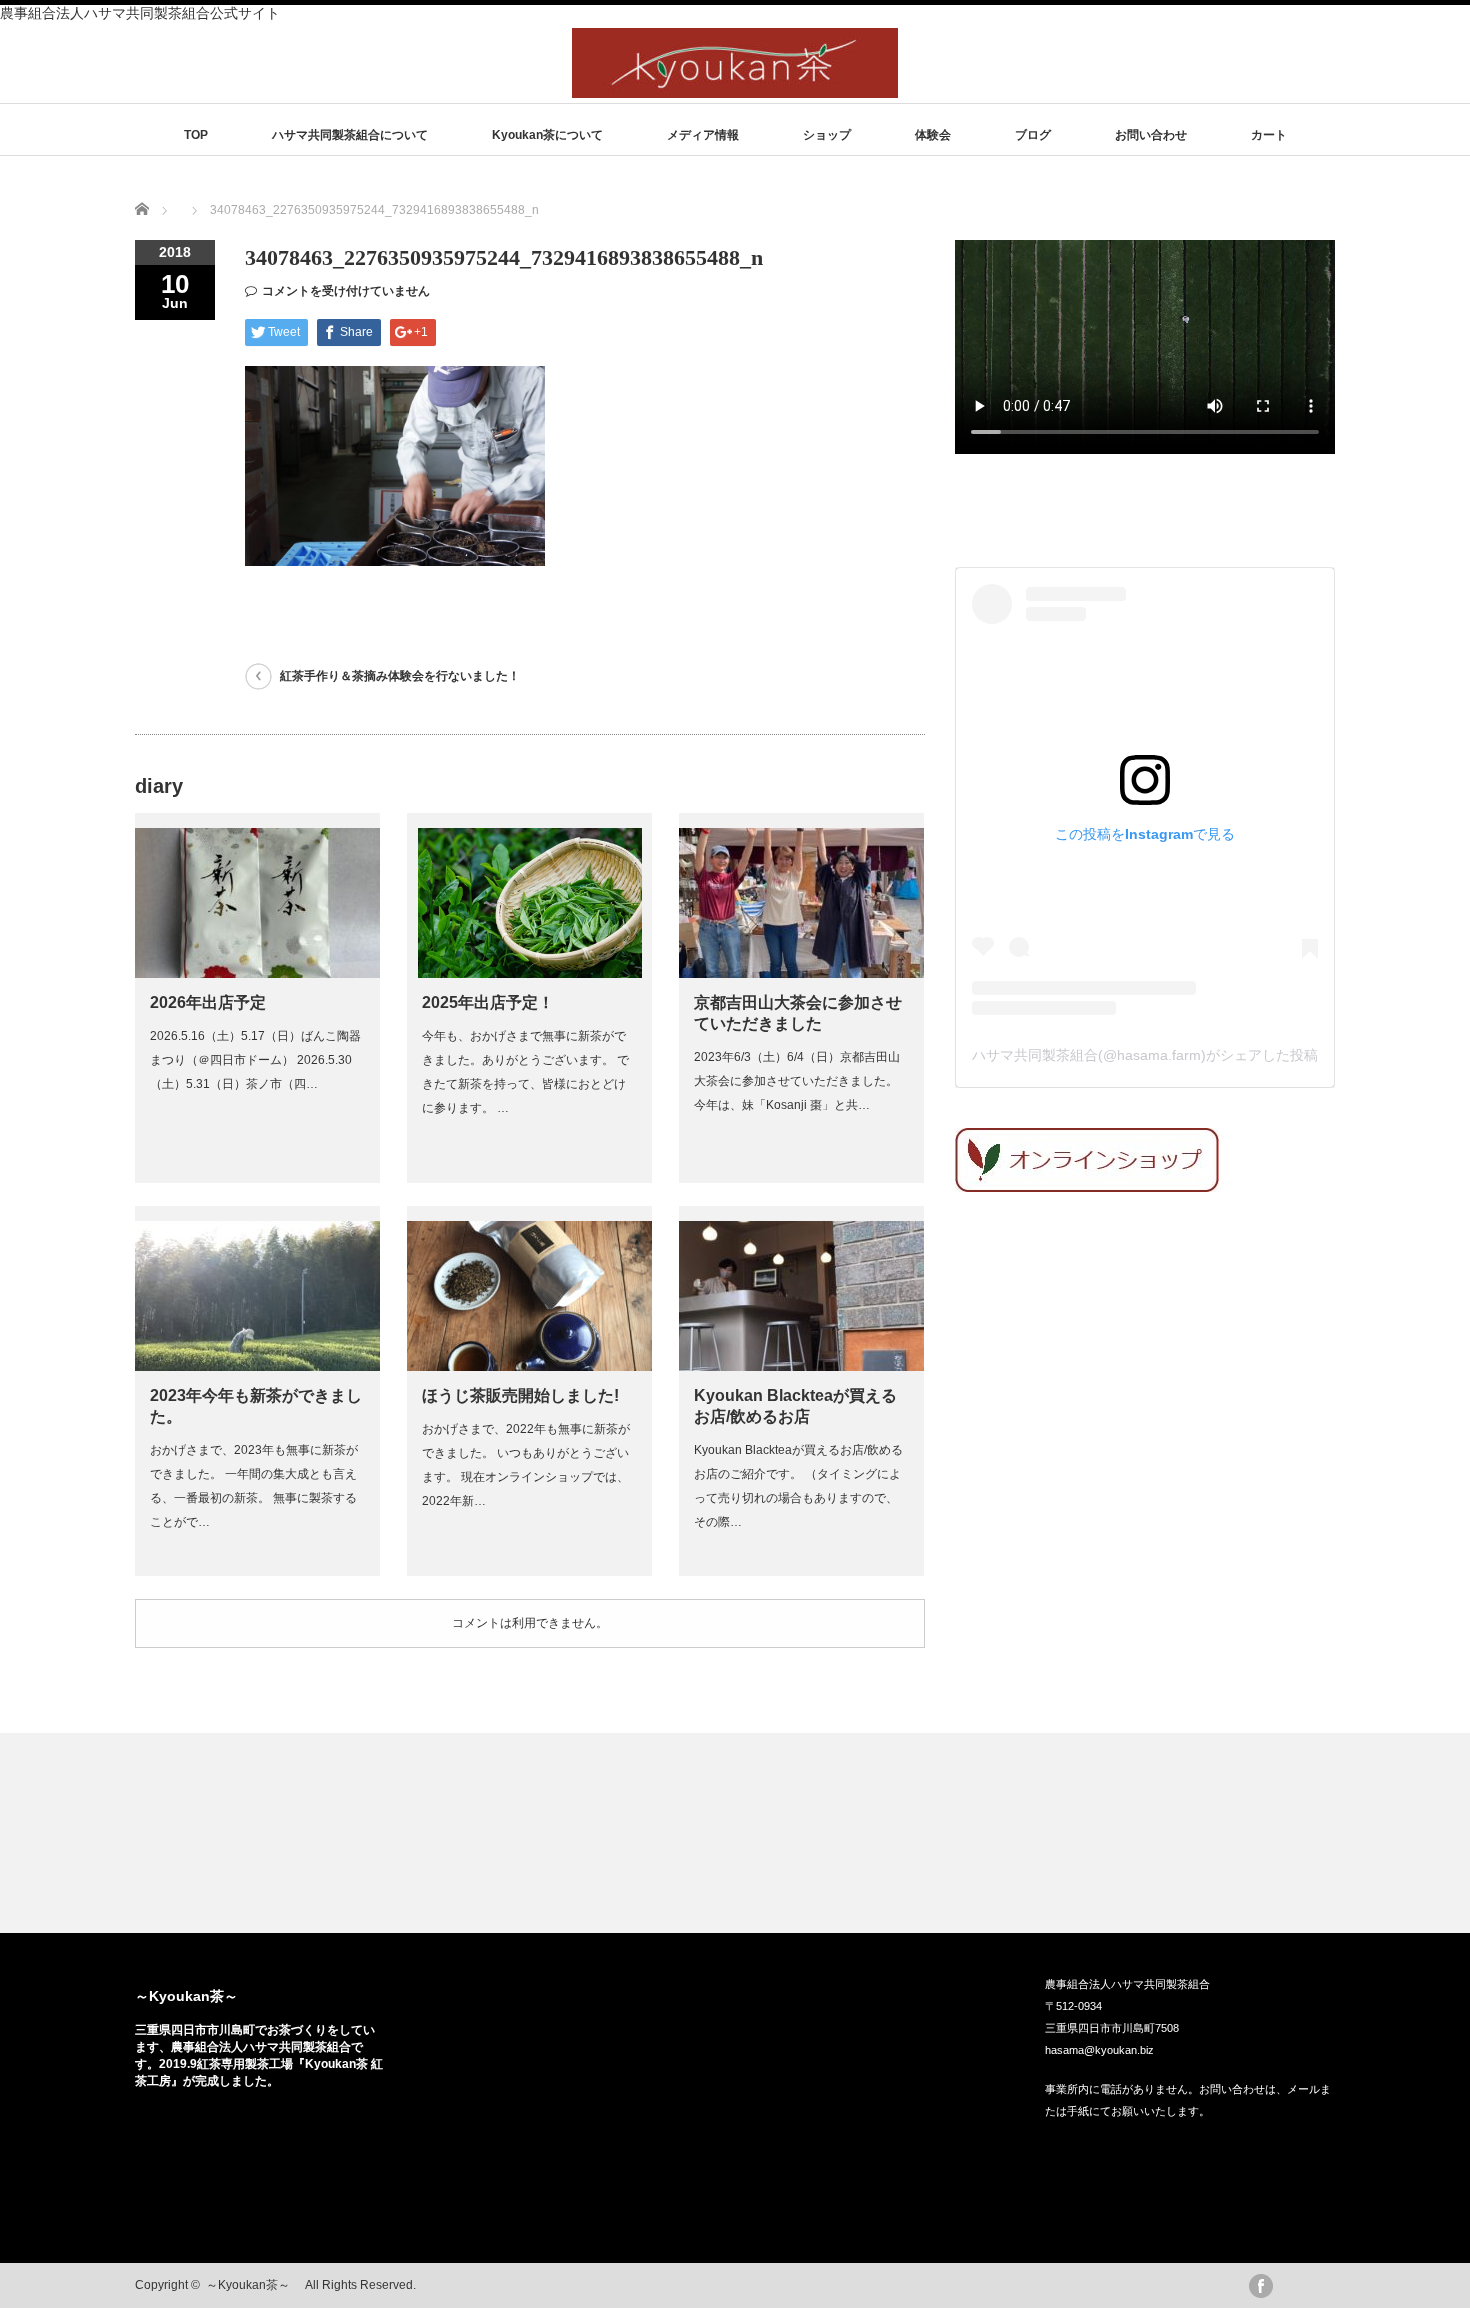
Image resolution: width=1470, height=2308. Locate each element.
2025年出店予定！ (488, 1002)
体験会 (933, 135)
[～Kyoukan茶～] (735, 88)
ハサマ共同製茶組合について (350, 135)
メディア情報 (703, 135)
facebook (1261, 2286)
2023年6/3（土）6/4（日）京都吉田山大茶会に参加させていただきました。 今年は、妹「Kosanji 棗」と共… (797, 1081)
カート (1269, 135)
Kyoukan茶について (547, 135)
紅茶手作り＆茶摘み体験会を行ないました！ (400, 676)
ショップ (827, 135)
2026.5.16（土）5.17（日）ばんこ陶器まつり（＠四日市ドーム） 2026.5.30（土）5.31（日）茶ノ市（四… (255, 1060)
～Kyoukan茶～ (193, 1996)
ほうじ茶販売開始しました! (520, 1395)
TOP (196, 135)
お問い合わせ (1151, 135)
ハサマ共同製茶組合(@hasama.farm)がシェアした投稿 (1145, 1055)
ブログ (1033, 135)
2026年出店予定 (208, 1002)
